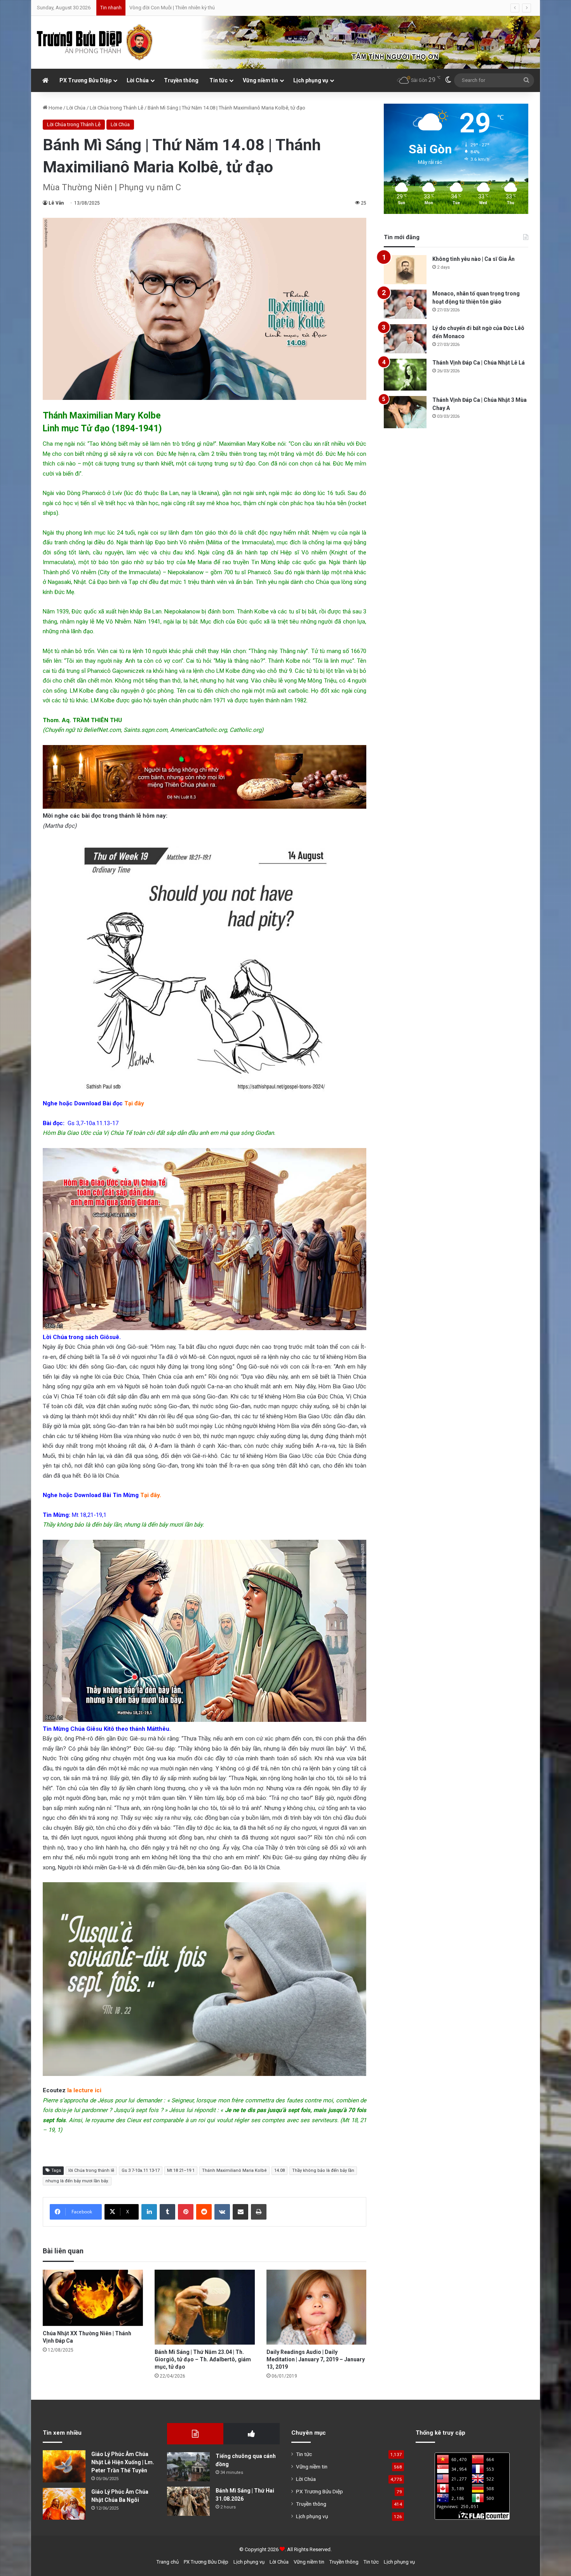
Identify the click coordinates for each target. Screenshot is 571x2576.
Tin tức (218, 80)
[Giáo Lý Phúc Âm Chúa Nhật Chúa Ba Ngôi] (64, 2504)
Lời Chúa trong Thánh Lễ (117, 108)
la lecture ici (84, 2090)
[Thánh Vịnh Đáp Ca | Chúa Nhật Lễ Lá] (405, 375)
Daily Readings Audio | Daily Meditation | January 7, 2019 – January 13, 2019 (316, 2359)
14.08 (279, 2170)
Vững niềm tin (260, 80)
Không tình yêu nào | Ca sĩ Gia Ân (474, 259)
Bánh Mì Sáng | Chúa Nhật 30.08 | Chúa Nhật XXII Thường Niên (197, 8)
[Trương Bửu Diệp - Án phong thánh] (95, 42)
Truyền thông (181, 80)
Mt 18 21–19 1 (181, 2170)
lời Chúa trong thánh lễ (91, 2170)
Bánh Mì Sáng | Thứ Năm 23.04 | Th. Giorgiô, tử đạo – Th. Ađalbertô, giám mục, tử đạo (203, 2359)
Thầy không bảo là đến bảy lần (323, 2170)
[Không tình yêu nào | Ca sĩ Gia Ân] (405, 270)
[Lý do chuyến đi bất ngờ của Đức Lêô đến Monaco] (405, 339)
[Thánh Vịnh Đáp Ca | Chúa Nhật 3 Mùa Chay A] (405, 412)
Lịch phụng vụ (311, 80)
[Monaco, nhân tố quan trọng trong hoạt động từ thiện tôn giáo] (405, 304)
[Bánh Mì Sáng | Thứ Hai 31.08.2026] (188, 2501)
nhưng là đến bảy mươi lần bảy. (77, 2181)
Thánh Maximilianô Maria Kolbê (234, 2170)
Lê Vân (56, 203)
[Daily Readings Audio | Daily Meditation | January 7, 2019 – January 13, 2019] (317, 2307)
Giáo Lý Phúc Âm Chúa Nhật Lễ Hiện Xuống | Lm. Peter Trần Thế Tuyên (123, 2462)
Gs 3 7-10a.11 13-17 (141, 2170)
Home (55, 108)
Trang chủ (168, 2562)
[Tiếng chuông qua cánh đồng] (188, 2467)
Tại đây (134, 1103)
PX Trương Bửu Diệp (85, 80)
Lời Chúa (138, 80)
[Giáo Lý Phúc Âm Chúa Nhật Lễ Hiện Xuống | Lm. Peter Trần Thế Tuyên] (64, 2466)
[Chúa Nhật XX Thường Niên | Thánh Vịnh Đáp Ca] (93, 2298)
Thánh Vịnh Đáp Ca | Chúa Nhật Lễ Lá (479, 363)
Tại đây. (151, 1495)
